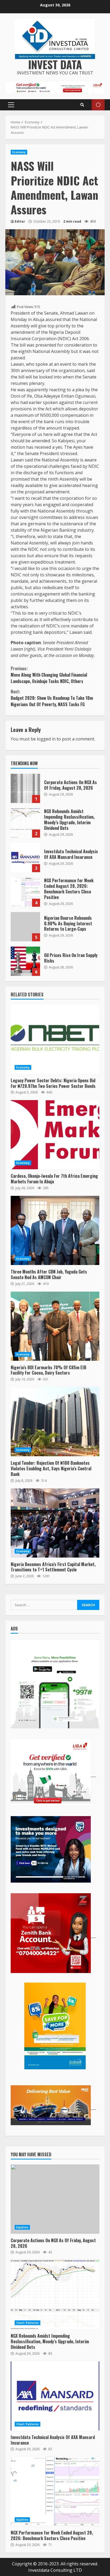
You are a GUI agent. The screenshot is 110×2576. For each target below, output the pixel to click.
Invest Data (55, 64)
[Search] (82, 105)
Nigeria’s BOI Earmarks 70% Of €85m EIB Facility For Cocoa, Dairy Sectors (55, 1326)
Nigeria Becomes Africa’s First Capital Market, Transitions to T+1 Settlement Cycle (55, 1523)
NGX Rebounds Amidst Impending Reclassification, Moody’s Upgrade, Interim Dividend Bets (25, 823)
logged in (46, 739)
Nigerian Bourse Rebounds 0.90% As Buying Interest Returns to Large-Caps (25, 927)
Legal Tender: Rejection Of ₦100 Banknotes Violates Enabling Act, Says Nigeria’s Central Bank (55, 1422)
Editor (20, 221)
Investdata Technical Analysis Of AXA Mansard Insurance (25, 858)
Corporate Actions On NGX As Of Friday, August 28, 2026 (25, 788)
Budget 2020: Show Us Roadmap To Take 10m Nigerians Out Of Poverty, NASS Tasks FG (52, 698)
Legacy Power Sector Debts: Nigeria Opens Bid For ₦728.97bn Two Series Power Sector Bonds (55, 1039)
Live (98, 105)
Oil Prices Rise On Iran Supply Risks (25, 961)
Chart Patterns (27, 2323)
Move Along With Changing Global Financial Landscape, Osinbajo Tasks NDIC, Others (49, 675)
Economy (19, 152)
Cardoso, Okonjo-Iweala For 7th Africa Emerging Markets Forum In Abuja (55, 1135)
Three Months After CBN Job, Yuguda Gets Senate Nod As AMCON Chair (55, 1230)
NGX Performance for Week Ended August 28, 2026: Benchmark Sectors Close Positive (25, 892)
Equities (22, 2227)
